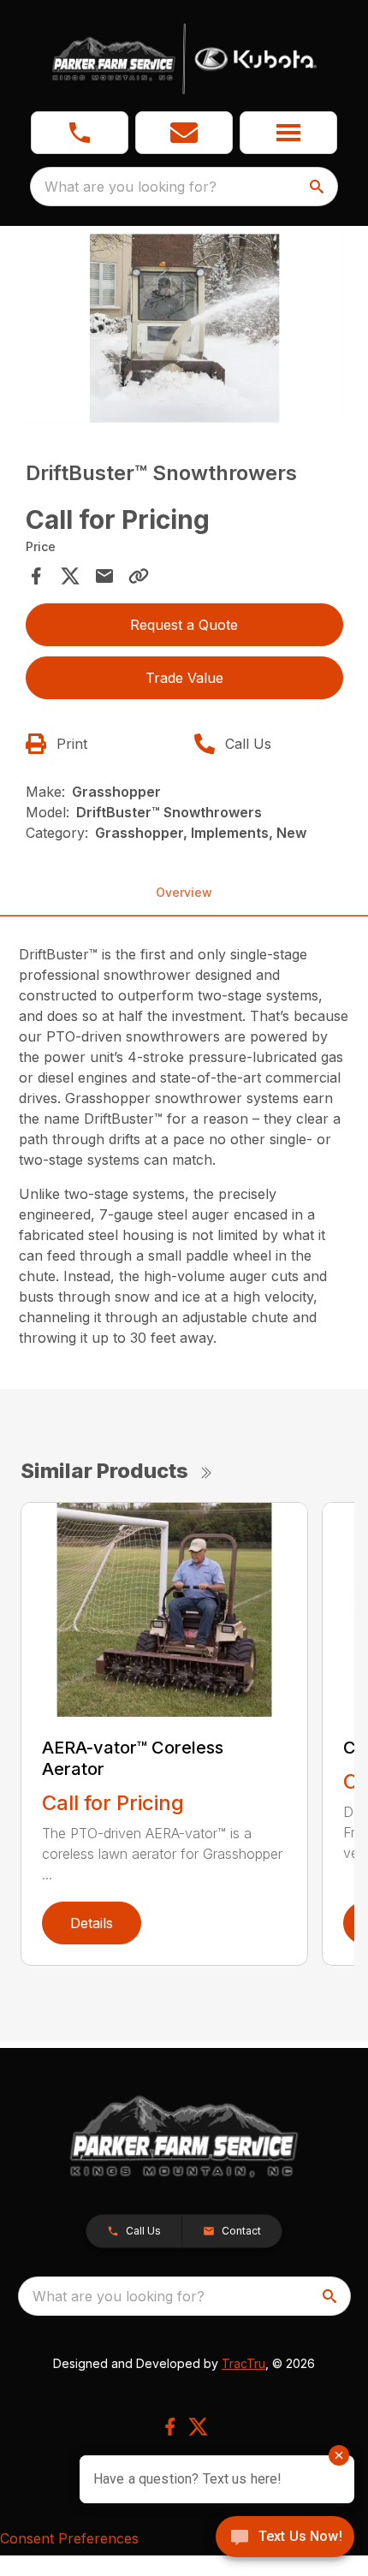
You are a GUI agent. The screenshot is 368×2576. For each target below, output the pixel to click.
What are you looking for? (131, 187)
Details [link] (92, 1923)
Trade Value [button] (184, 678)
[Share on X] (70, 576)
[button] (80, 133)
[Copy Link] (139, 576)
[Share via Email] (104, 576)
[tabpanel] (184, 331)
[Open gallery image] (184, 328)
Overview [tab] (184, 892)
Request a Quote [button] (184, 625)
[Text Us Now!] (285, 2538)
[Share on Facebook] (36, 576)
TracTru (243, 2363)
